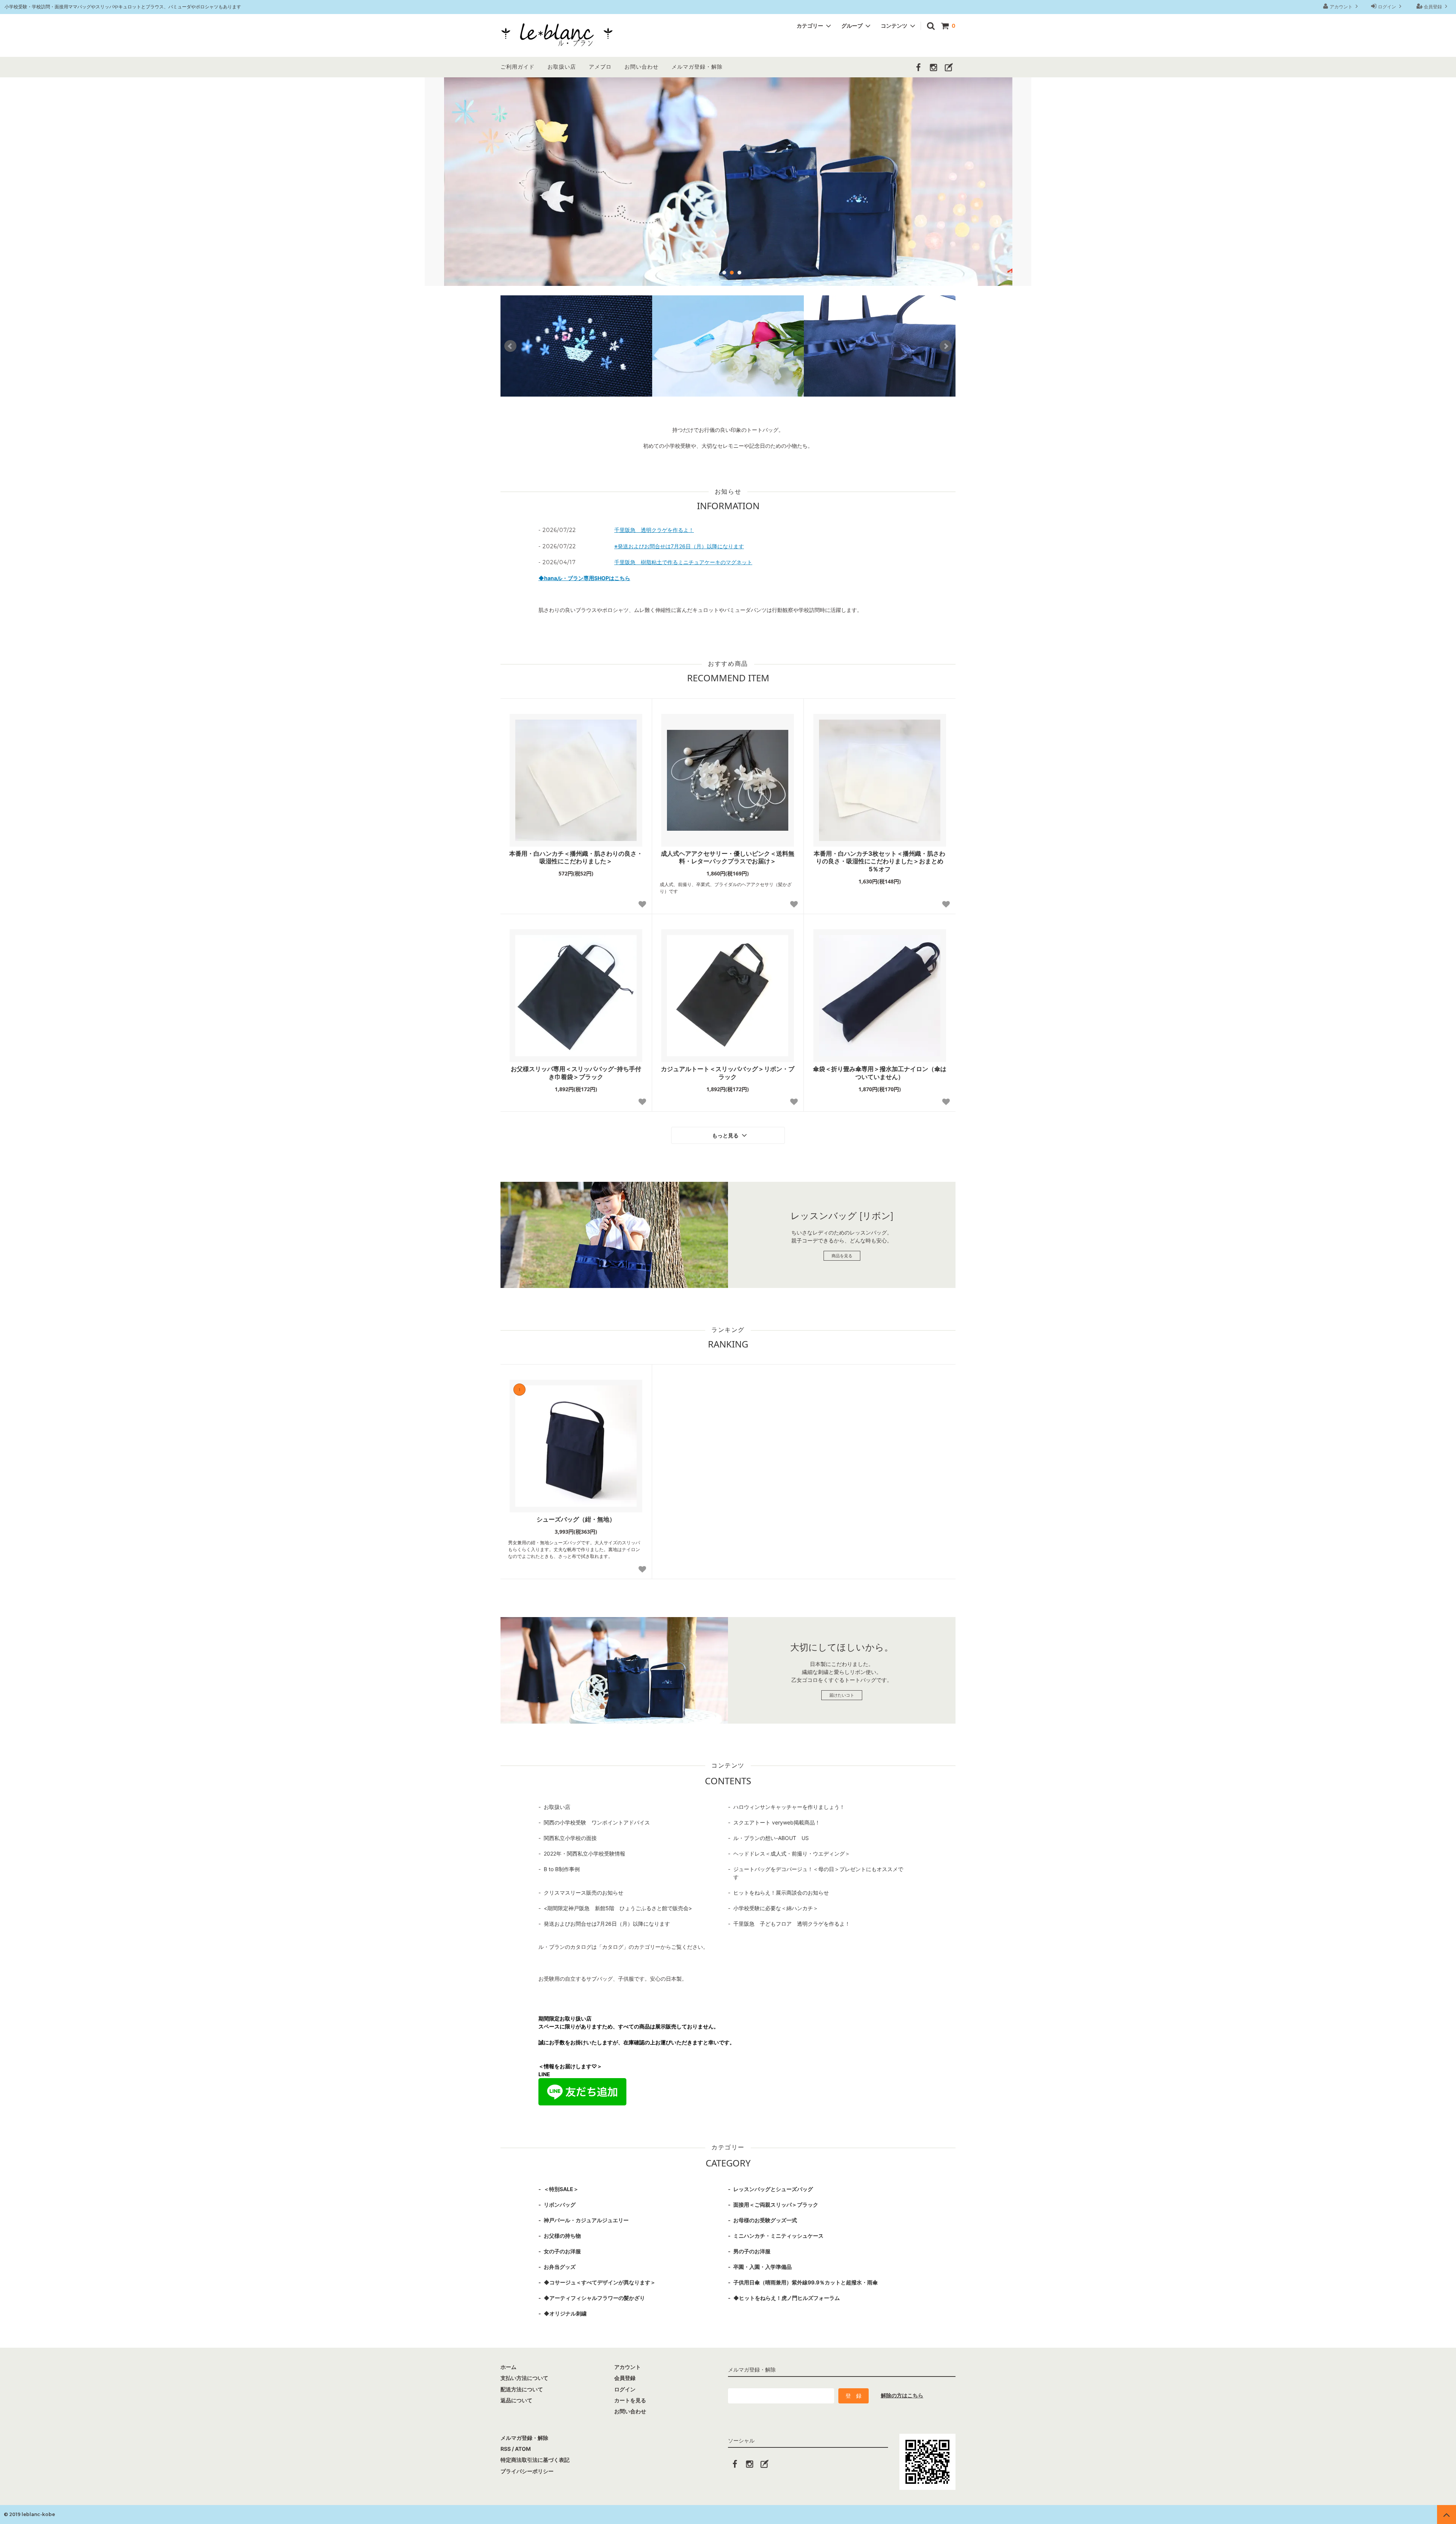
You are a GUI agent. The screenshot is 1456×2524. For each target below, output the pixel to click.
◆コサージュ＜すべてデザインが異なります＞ (600, 2282)
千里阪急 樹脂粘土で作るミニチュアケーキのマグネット (683, 562)
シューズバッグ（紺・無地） (576, 1519)
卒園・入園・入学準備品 (763, 2267)
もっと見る (726, 1136)
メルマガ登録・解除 (697, 67)
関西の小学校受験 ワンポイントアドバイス (597, 1822)
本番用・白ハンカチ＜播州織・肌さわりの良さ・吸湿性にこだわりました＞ (576, 857)
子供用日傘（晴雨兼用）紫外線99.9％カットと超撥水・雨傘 (806, 2282)
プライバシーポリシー (527, 2471)
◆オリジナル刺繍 (565, 2313)
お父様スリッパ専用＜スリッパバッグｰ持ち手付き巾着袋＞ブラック (576, 1073)
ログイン (1387, 7)
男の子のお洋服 (752, 2251)
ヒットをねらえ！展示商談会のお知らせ (781, 1893)
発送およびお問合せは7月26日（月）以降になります (607, 1924)
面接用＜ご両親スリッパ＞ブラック (776, 2205)
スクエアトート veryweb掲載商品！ (777, 1822)
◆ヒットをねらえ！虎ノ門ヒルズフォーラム (787, 2298)
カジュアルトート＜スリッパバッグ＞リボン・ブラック (728, 1073)
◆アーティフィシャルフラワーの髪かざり (594, 2298)
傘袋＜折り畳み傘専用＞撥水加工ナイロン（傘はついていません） (880, 1073)
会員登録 (1433, 7)
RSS (506, 2449)
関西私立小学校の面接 (570, 1838)
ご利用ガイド (518, 67)
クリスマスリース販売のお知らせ (584, 1893)
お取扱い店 (562, 67)
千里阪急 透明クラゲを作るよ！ (654, 530)
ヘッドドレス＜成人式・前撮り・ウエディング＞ (792, 1853)
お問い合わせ (642, 67)
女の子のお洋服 (562, 2251)
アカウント (1341, 7)
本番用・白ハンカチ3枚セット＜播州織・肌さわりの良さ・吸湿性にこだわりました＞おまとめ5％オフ (879, 861)
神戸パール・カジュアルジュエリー (586, 2220)
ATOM (523, 2449)
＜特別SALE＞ (561, 2189)
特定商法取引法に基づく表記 (535, 2460)
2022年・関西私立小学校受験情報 (584, 1853)
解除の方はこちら (902, 2395)
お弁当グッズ (560, 2267)
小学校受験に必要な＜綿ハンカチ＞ (776, 1908)
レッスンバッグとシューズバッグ (773, 2189)
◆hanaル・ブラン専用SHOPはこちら (584, 578)
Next (946, 346)
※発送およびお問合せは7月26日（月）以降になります (679, 546)
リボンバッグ (560, 2205)
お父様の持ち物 (562, 2236)
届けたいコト (842, 1695)
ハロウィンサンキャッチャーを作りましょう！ (789, 1807)
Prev (510, 346)
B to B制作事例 (562, 1869)
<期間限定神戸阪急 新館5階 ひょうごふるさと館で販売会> (618, 1908)
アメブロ (600, 67)
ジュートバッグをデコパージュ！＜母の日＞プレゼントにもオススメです (818, 1873)
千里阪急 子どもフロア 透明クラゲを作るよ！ (792, 1924)
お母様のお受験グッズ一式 (765, 2220)
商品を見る (842, 1256)
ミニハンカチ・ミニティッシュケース (778, 2236)
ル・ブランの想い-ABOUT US (771, 1838)
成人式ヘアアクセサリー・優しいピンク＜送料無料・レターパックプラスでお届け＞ (728, 857)
